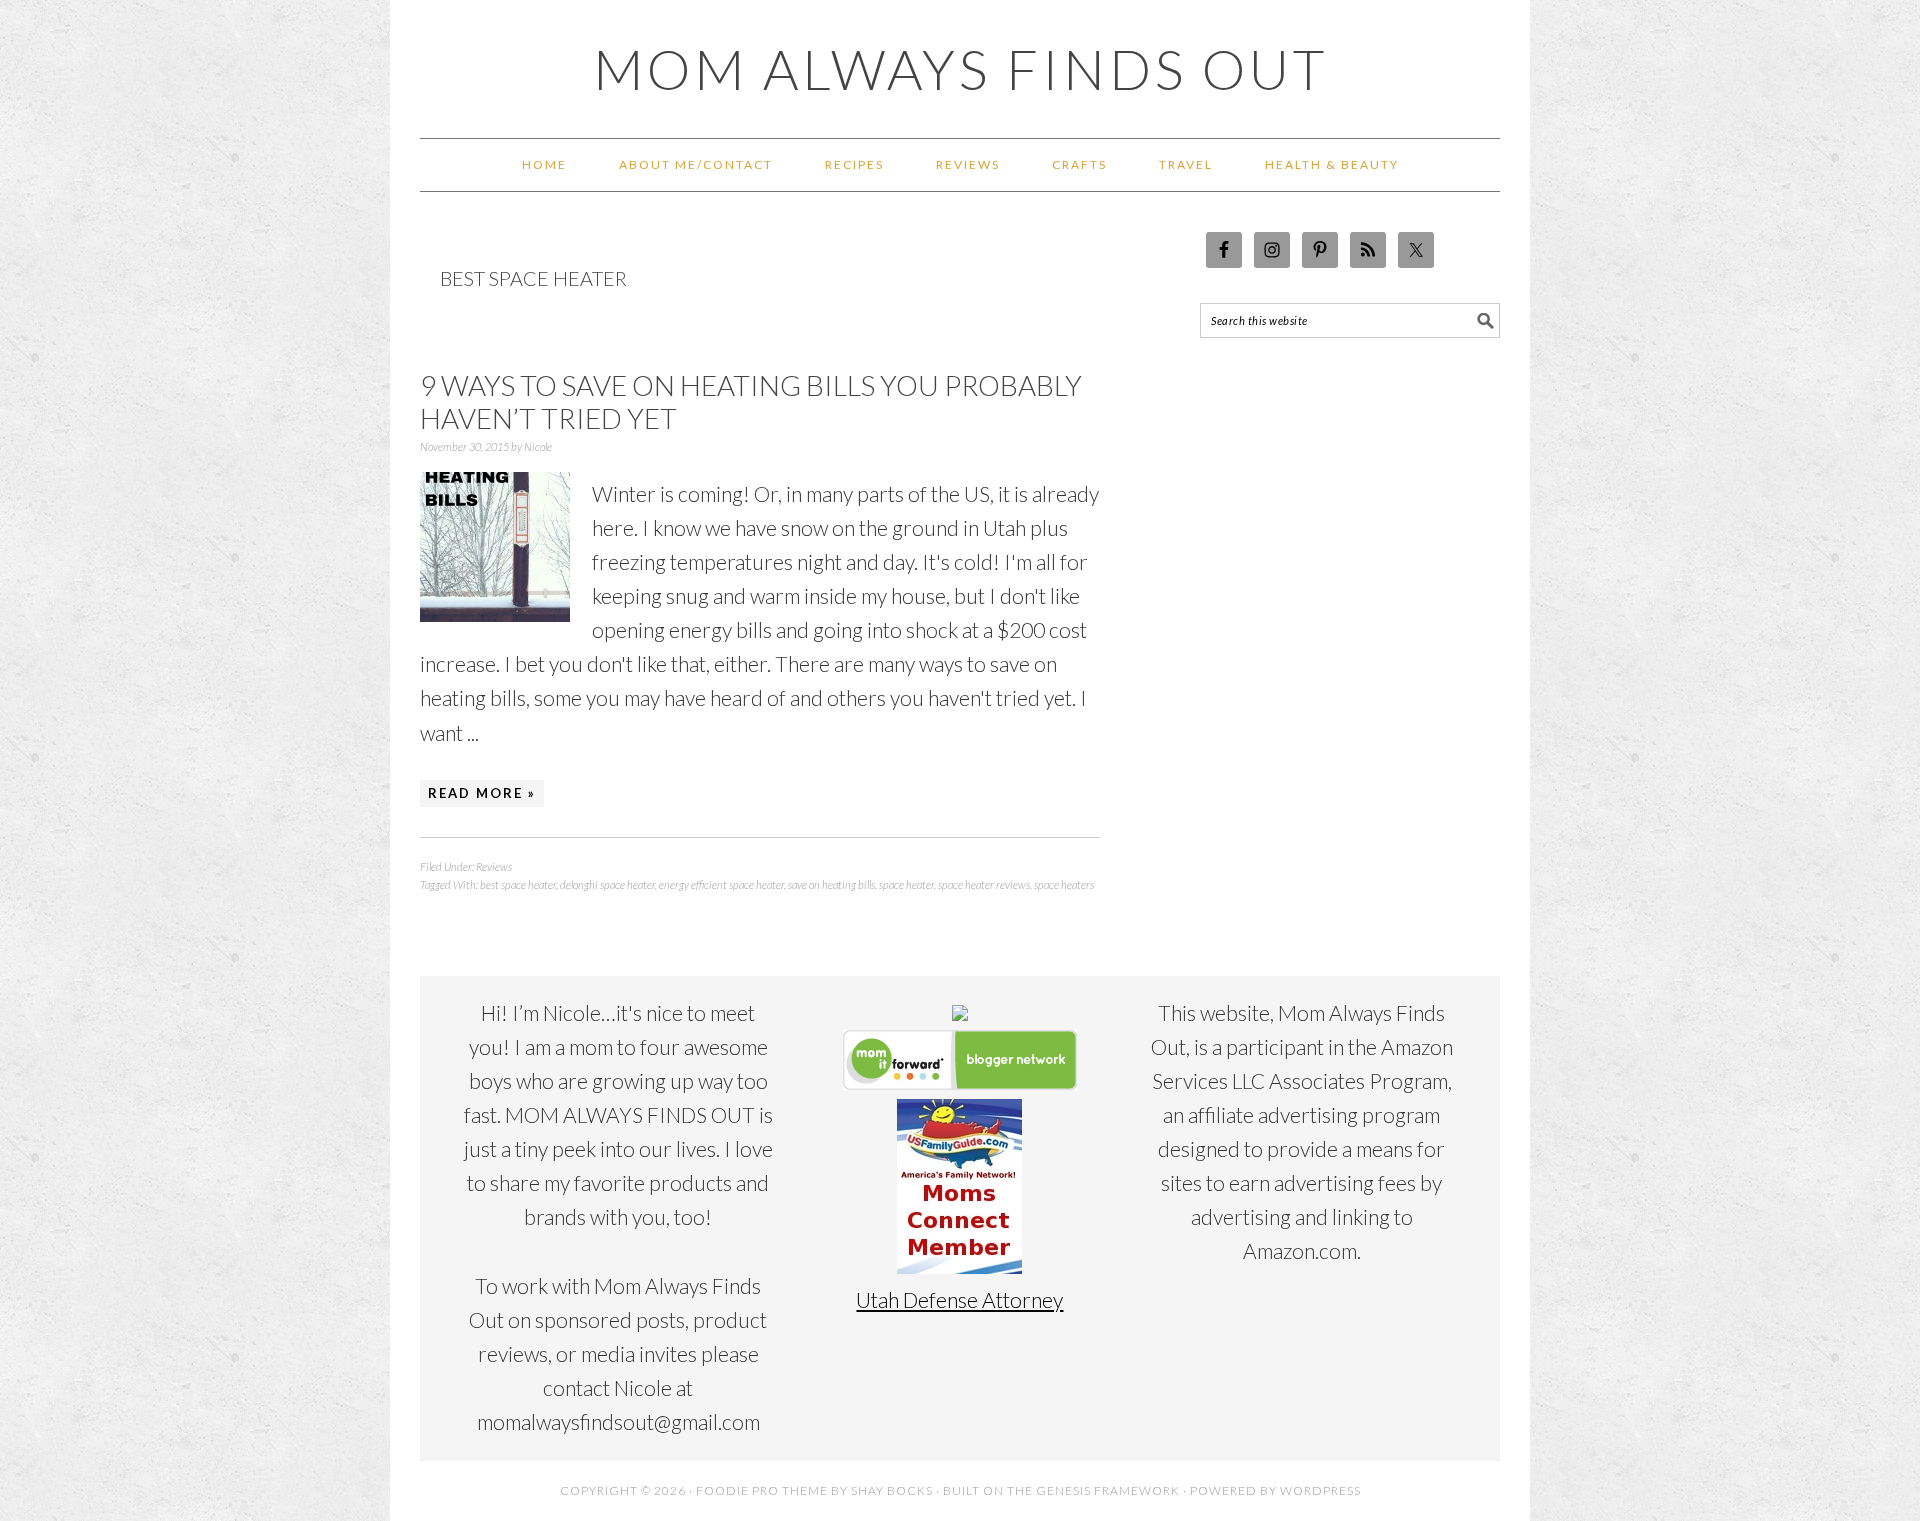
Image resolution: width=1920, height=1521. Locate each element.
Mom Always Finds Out (960, 69)
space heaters (1064, 884)
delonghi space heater (607, 884)
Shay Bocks (892, 1490)
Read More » (482, 793)
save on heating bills (831, 884)
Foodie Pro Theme (762, 1490)
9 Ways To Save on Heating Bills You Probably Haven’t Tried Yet (751, 402)
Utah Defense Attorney (959, 1299)
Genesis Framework (1108, 1490)
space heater (906, 884)
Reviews (494, 866)
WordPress (1320, 1490)
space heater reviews (984, 884)
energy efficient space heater (721, 884)
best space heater (518, 884)
